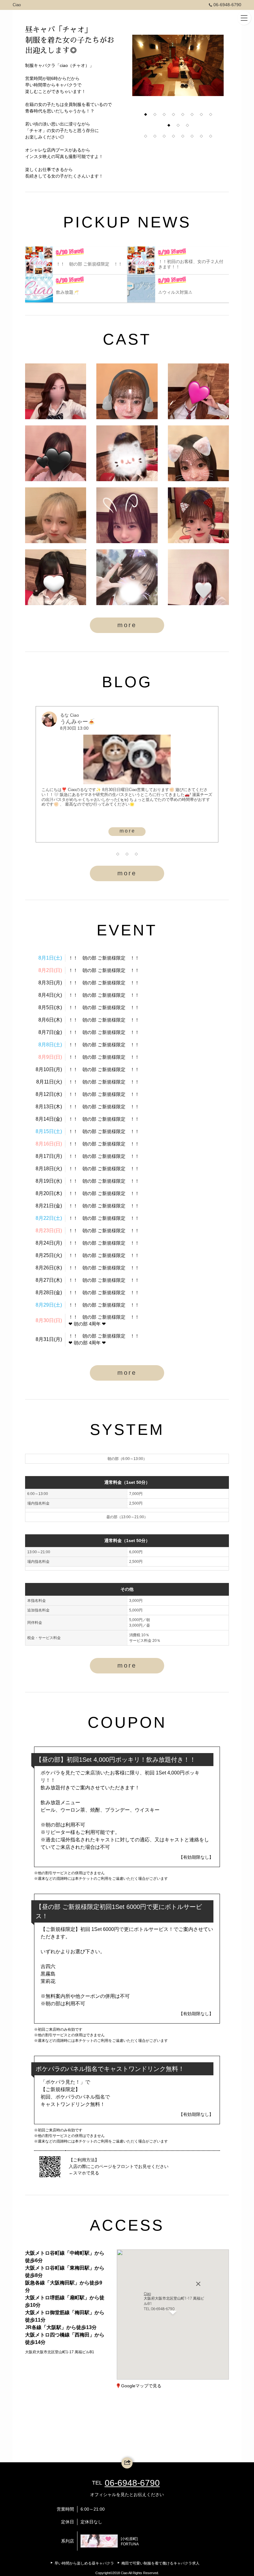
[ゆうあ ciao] (56, 515)
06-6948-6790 (227, 5)
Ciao (17, 5)
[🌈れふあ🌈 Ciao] (198, 577)
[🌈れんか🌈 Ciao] (56, 453)
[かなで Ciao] (56, 577)
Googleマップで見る (141, 2386)
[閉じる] (198, 2272)
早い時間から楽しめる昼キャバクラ (84, 2563)
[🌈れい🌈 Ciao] (56, 391)
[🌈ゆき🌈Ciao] (127, 577)
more (127, 625)
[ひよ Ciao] (198, 515)
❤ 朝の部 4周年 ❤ (87, 1324)
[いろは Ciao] (127, 515)
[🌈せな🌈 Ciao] (127, 453)
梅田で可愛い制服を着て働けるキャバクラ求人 (160, 2563)
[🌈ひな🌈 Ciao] (127, 391)
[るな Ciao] (198, 453)
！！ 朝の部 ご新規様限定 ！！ (104, 958)
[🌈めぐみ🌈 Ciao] (198, 391)
